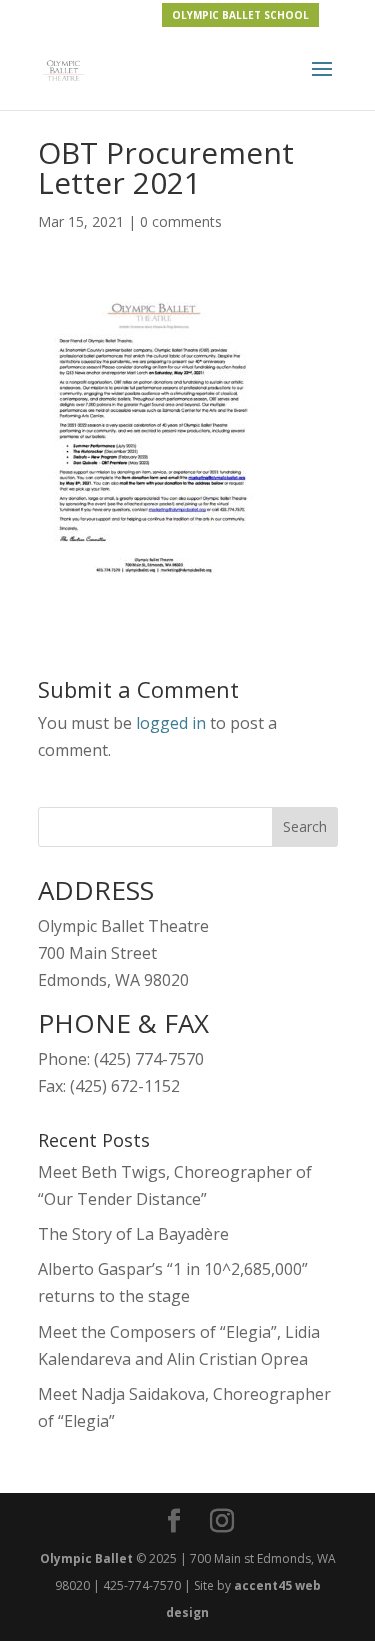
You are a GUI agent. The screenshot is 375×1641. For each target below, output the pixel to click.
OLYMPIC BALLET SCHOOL (240, 15)
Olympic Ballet (86, 1558)
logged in (171, 723)
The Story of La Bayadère (133, 1234)
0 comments (181, 221)
